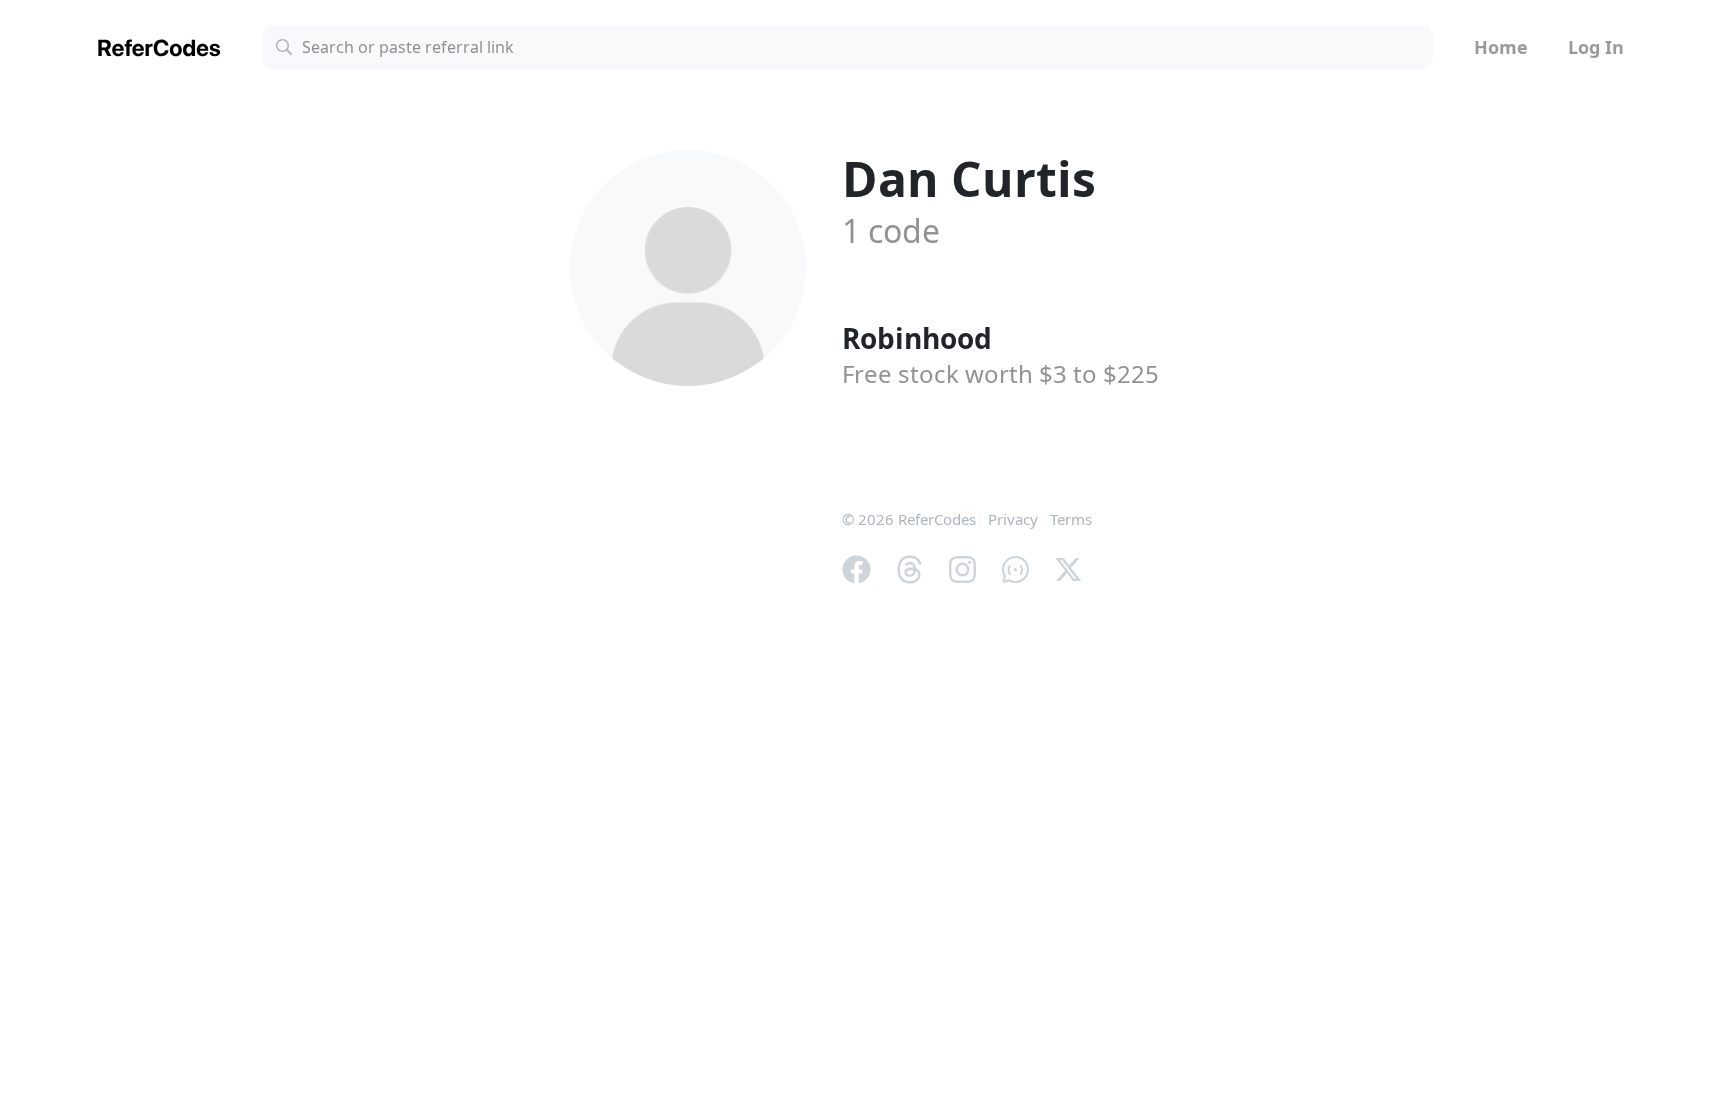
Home (1501, 47)
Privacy (1013, 519)
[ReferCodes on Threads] (909, 567)
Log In (1596, 47)
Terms (1071, 519)
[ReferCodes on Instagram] (962, 567)
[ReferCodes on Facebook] (856, 567)
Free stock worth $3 (1000, 373)
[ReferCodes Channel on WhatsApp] (1015, 567)
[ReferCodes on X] (1068, 567)
